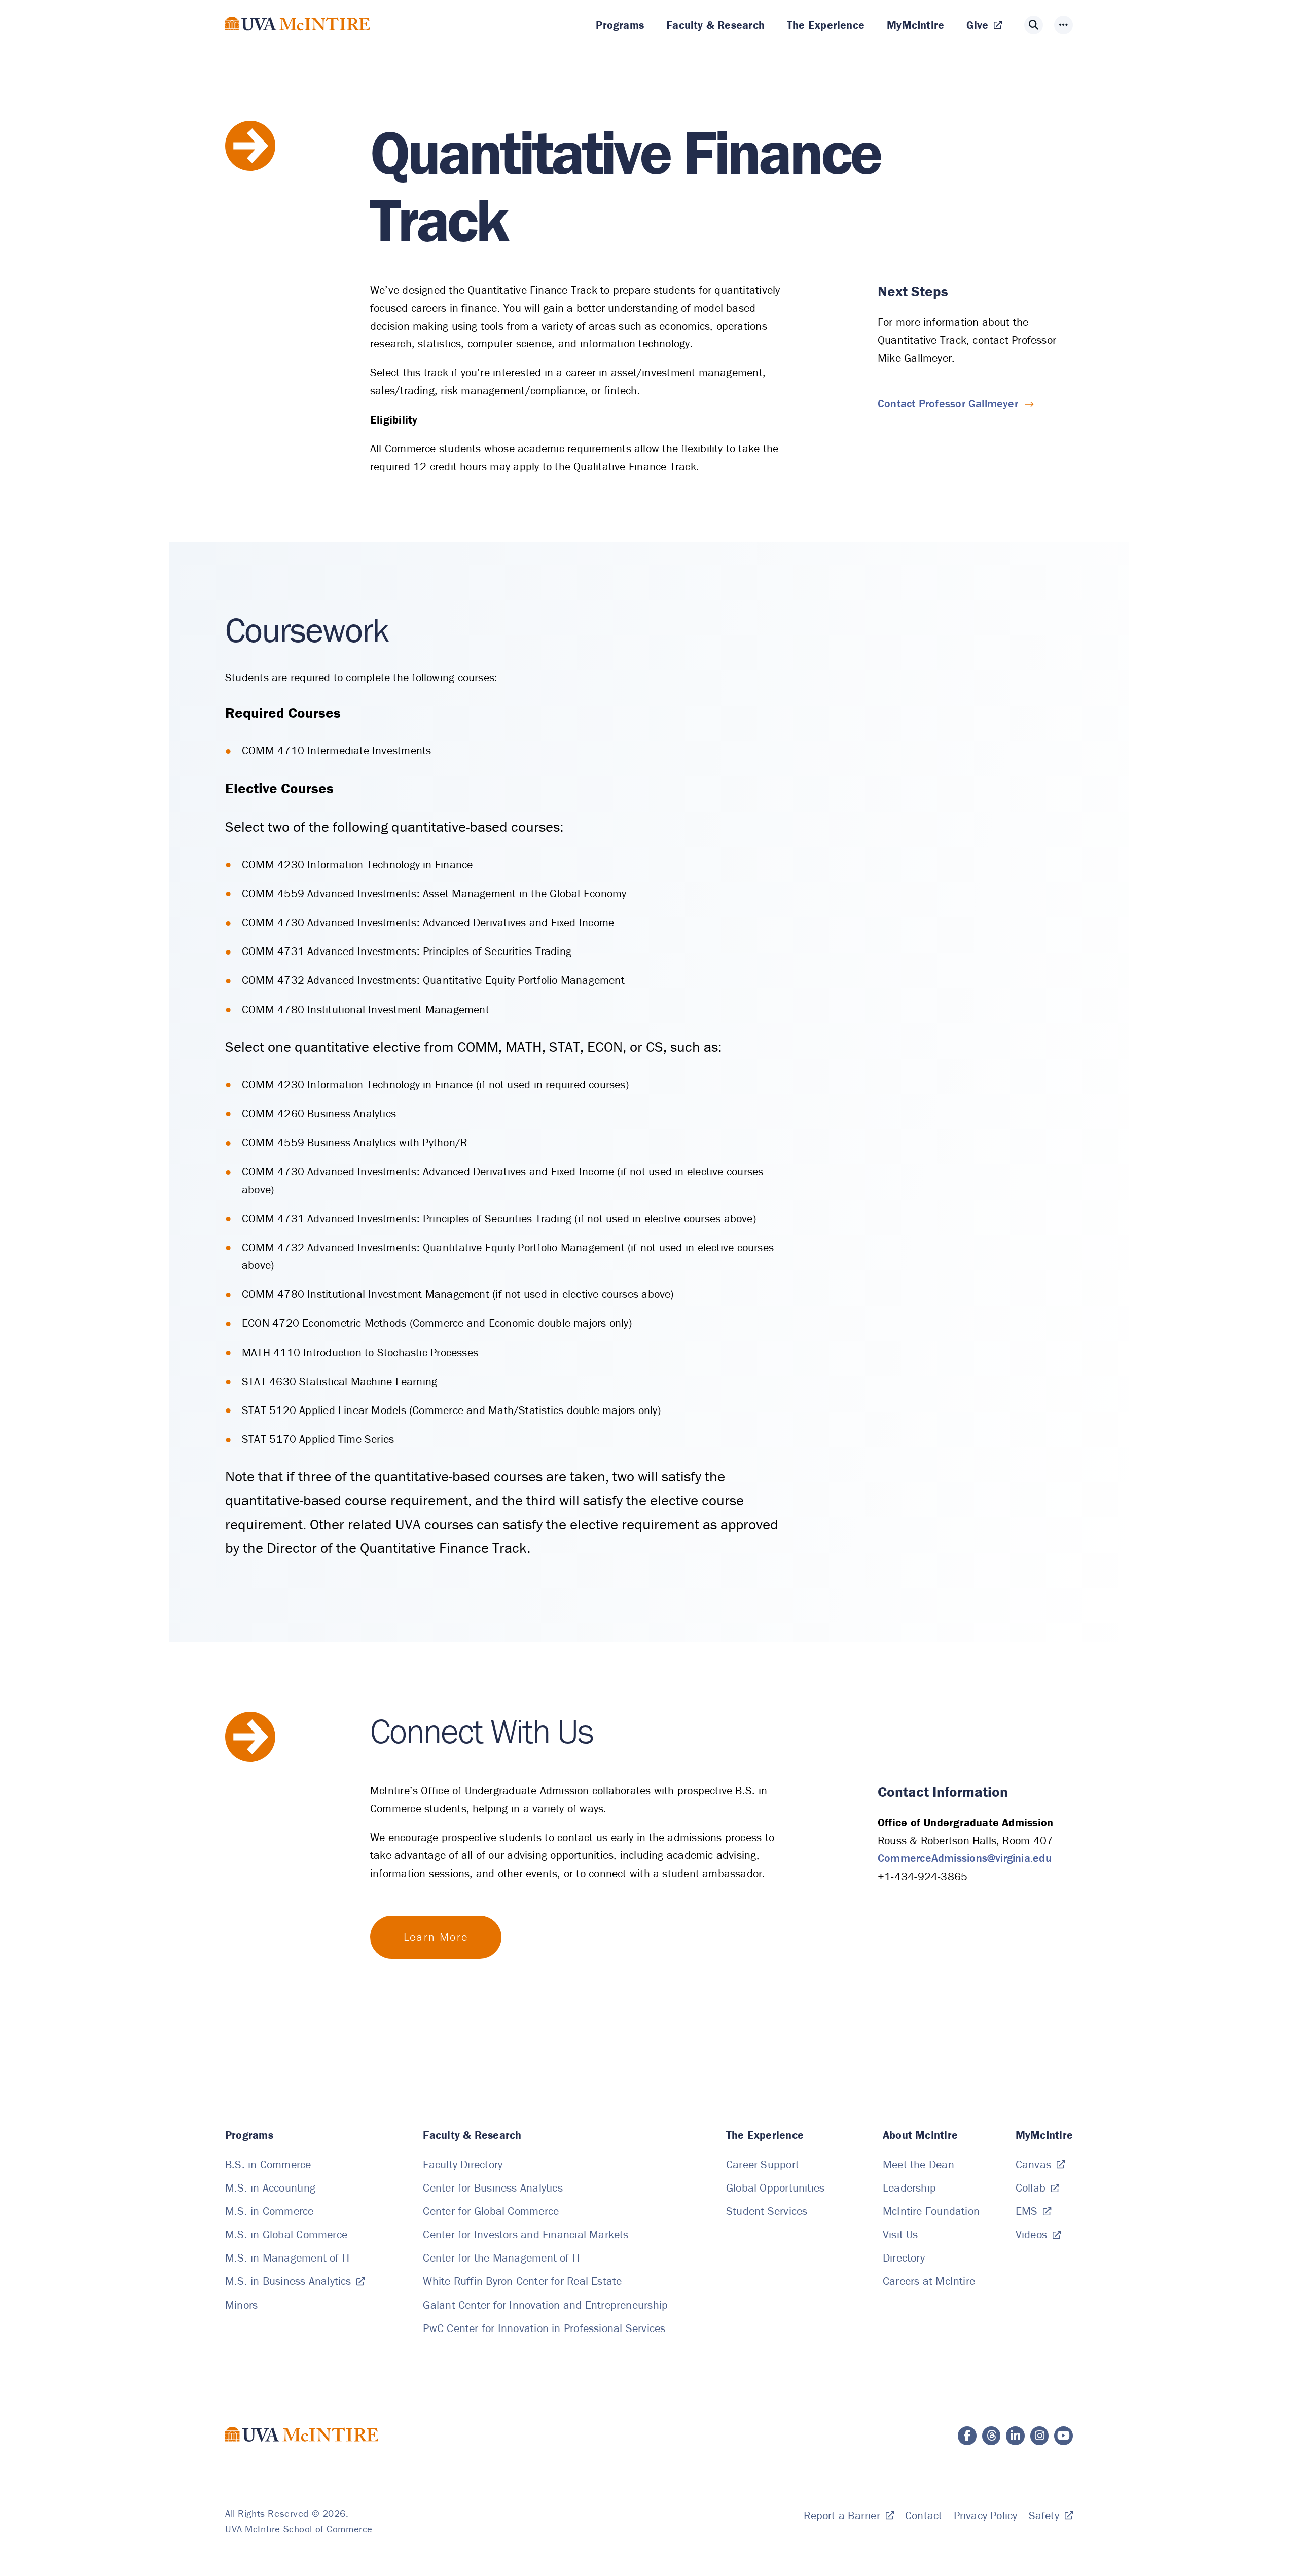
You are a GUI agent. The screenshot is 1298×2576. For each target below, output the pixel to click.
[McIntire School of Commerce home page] (298, 38)
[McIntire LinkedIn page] (1015, 2436)
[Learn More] (436, 1937)
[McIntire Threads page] (991, 2436)
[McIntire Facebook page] (967, 2436)
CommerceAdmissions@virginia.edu (965, 1858)
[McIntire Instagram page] (1040, 2436)
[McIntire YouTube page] (1063, 2436)
